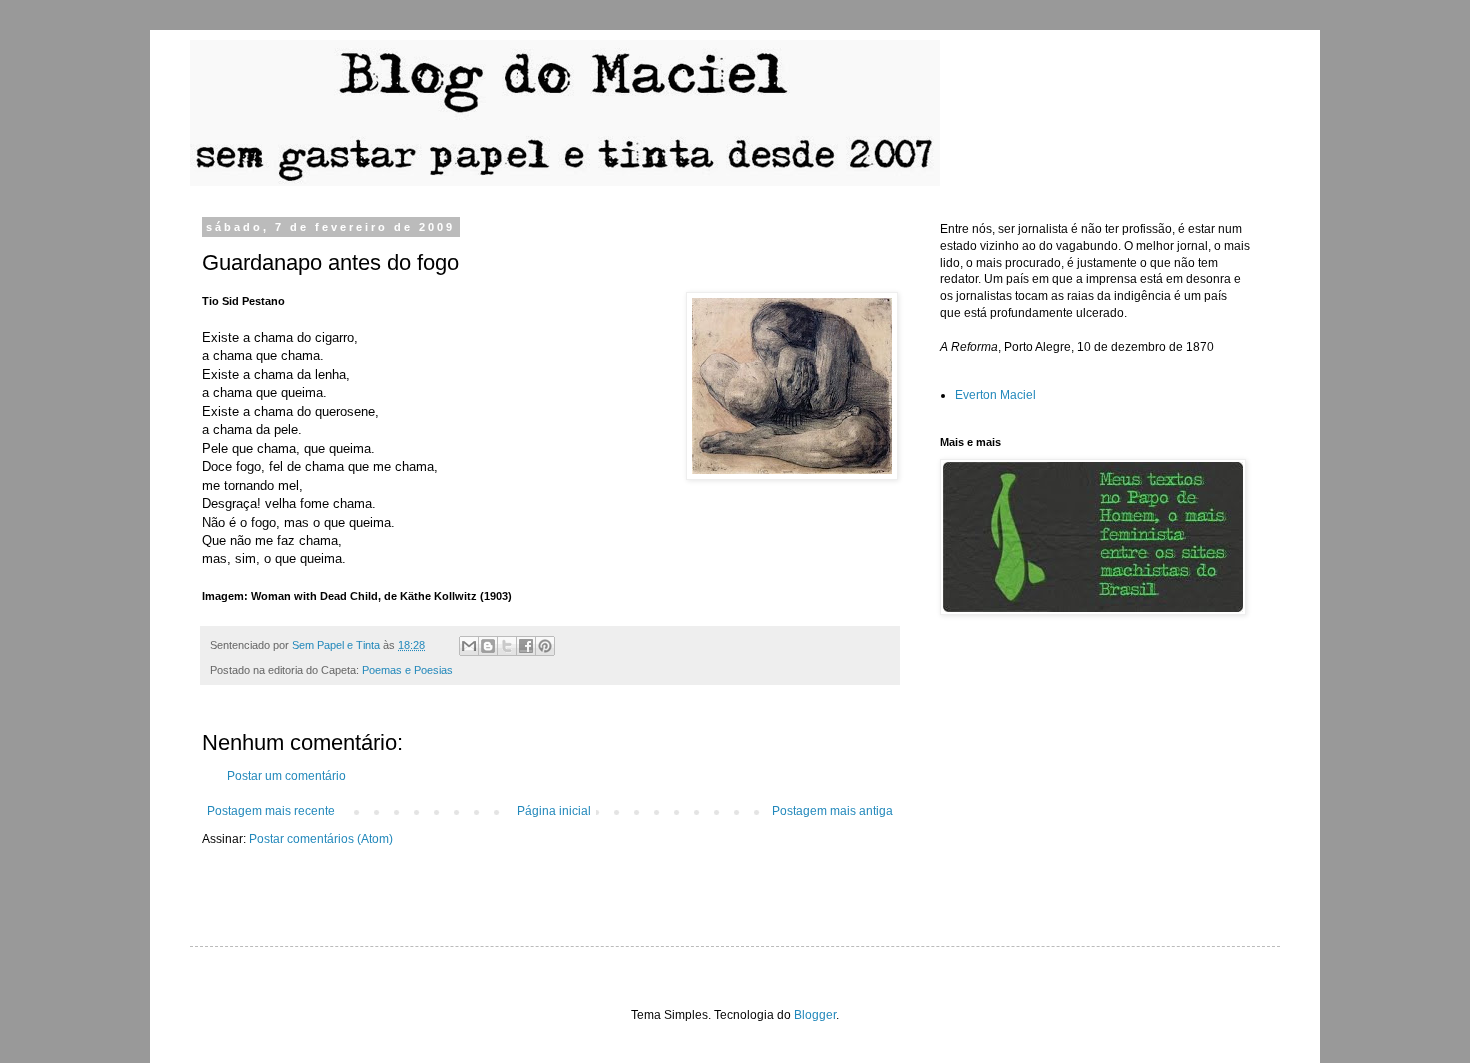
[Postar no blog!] (488, 646)
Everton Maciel (995, 395)
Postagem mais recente (271, 811)
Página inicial (554, 811)
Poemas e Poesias (407, 670)
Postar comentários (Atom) (321, 839)
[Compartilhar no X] (507, 646)
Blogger (815, 1015)
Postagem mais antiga (832, 811)
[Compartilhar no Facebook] (526, 646)
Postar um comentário (286, 776)
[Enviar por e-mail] (469, 646)
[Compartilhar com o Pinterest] (545, 646)
